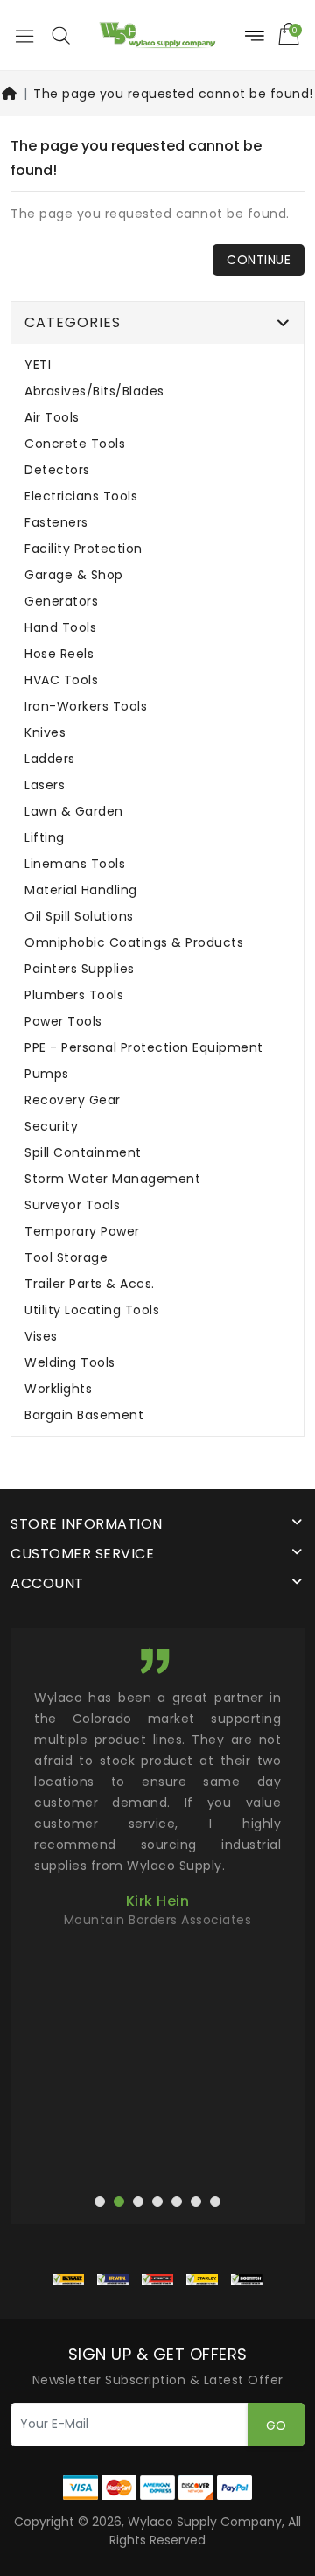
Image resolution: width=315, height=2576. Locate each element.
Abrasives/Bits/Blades (94, 392)
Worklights (58, 1389)
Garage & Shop (74, 575)
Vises (41, 1337)
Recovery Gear (73, 1100)
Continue (259, 260)
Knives (45, 733)
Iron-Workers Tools (86, 707)
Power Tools (63, 1022)
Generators (61, 602)
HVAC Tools (61, 680)
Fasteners (56, 523)
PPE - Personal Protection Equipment (144, 1048)
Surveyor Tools (72, 1205)
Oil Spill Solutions (79, 917)
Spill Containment (83, 1153)
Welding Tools (70, 1363)
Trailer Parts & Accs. (90, 1284)
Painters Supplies (80, 969)
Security (51, 1127)
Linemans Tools (75, 864)
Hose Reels (59, 654)
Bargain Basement (84, 1415)
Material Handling (81, 890)
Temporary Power (82, 1232)
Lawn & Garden (74, 812)
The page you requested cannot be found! (173, 94)
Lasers (45, 785)
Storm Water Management (112, 1179)
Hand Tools (60, 628)
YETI (38, 365)
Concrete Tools (75, 444)
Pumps (47, 1074)
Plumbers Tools (74, 995)
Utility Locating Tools (92, 1310)
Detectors (57, 470)
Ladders (50, 759)
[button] (60, 35)
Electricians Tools (81, 497)
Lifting (45, 838)
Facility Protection (84, 549)
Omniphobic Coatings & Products (134, 943)
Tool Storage (66, 1258)
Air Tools (52, 418)
